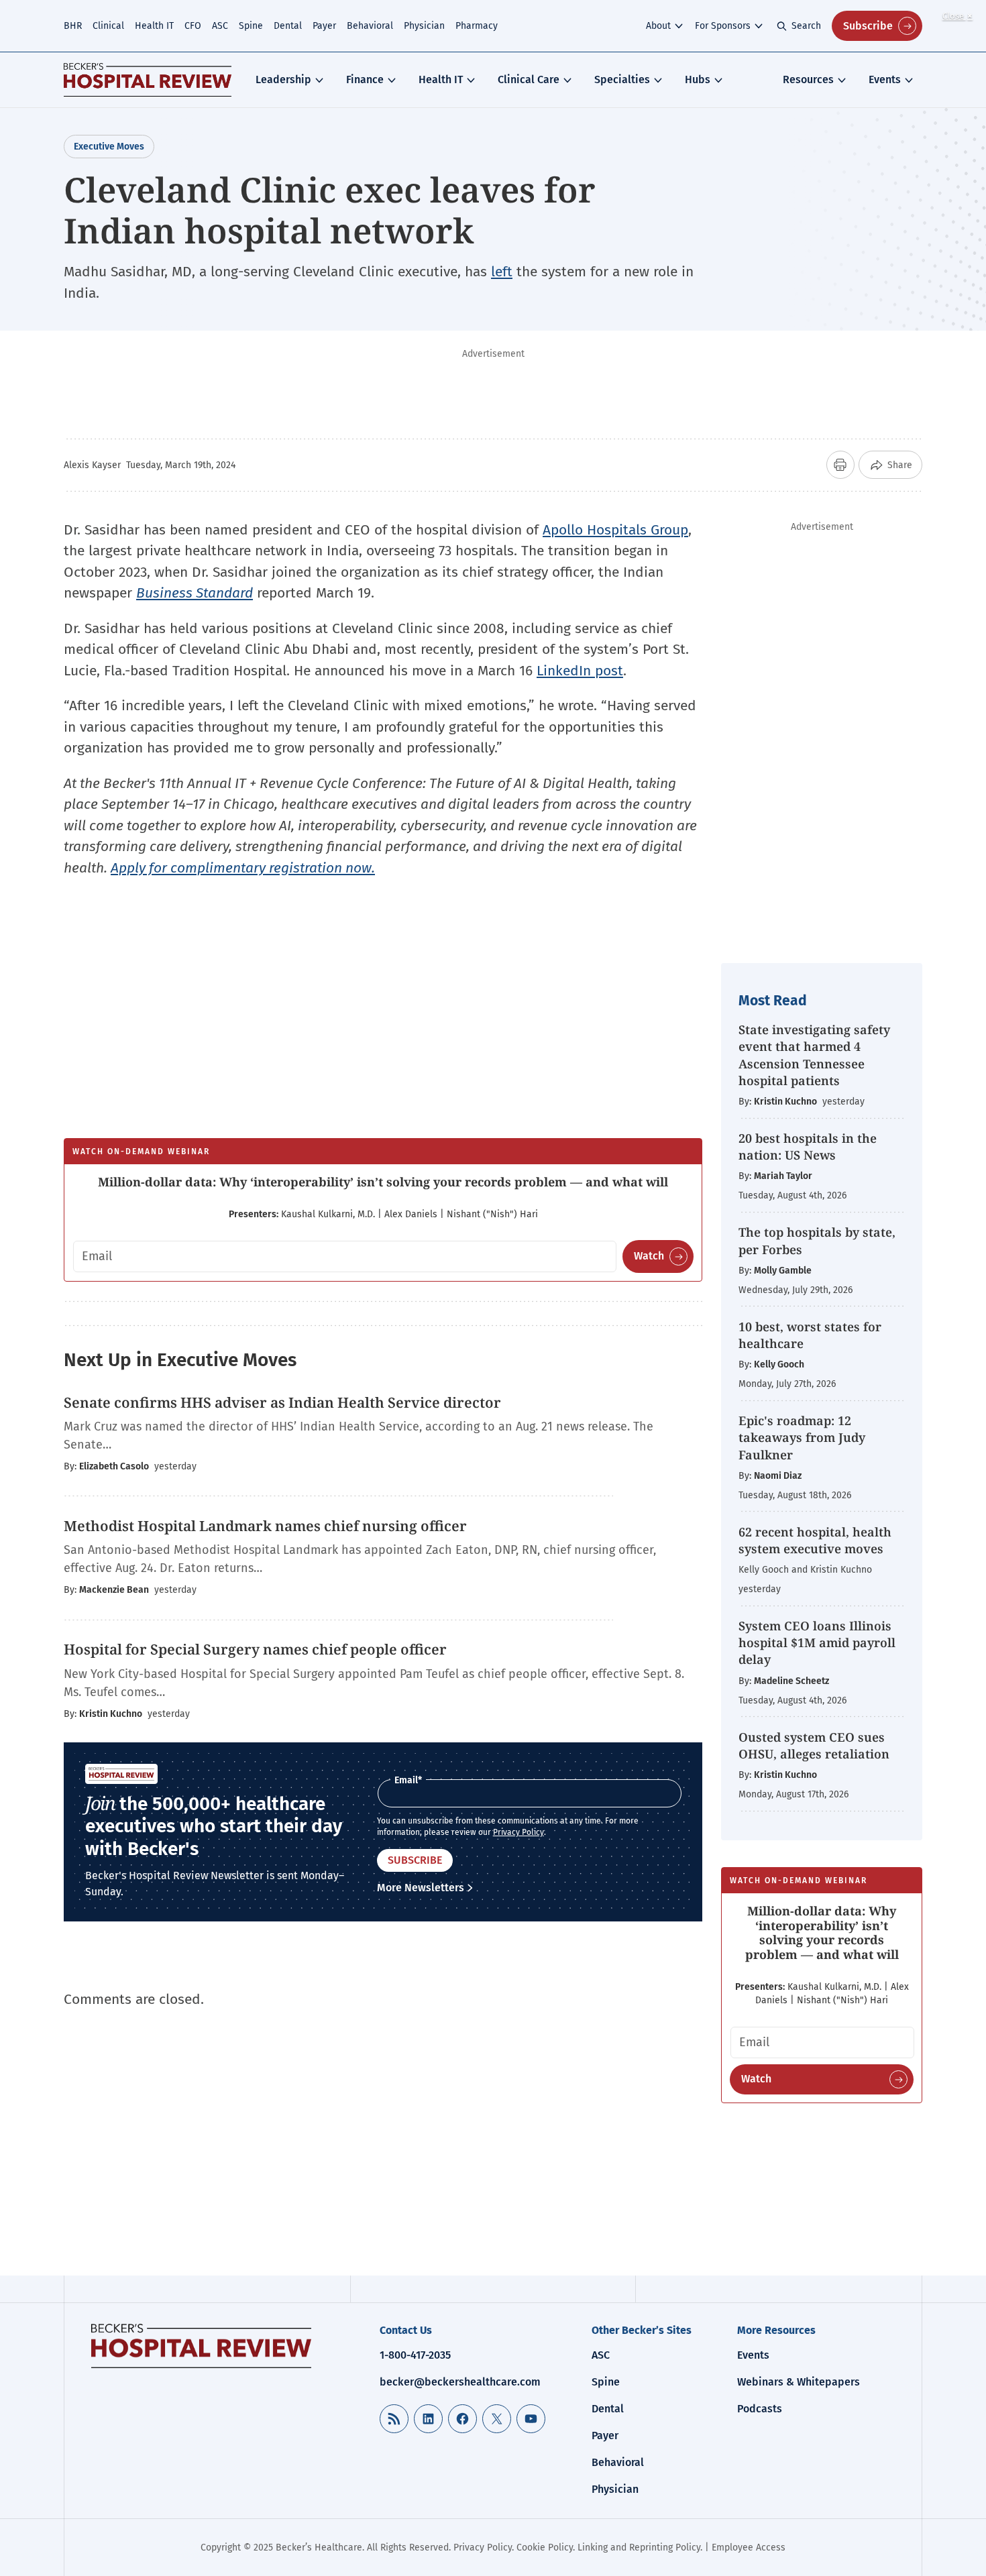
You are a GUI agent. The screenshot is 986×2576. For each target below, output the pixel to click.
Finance (365, 79)
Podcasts (760, 2409)
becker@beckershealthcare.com (460, 2382)
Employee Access (749, 2547)
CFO (193, 26)
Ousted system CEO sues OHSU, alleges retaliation (814, 1745)
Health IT (154, 26)
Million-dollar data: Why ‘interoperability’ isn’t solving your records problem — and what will (383, 1182)
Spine (251, 26)
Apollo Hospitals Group (615, 530)
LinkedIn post (580, 671)
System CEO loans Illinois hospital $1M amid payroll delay (817, 1642)
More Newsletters (421, 1888)
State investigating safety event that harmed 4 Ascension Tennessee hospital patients (814, 1055)
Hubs (698, 79)
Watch (649, 1256)
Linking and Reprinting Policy (639, 2547)
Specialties (622, 79)
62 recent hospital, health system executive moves (815, 1540)
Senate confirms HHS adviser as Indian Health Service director (282, 1402)
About (658, 26)
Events (885, 79)
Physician (424, 26)
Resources (808, 79)
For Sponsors (723, 26)
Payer (324, 26)
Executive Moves (109, 147)
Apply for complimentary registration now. (243, 868)
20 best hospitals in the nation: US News (808, 1146)
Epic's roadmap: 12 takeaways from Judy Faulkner (802, 1437)
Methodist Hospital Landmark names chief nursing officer (265, 1526)
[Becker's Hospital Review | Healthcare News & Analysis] (148, 80)
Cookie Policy (545, 2547)
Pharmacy (477, 26)
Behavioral (370, 26)
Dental (288, 26)
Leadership (283, 79)
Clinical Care (529, 79)
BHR (73, 26)
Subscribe (868, 26)
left (502, 272)
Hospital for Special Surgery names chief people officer (255, 1649)
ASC (220, 26)
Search (806, 26)
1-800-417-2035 (415, 2355)
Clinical (108, 26)
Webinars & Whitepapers (799, 2382)
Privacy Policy (518, 1832)
